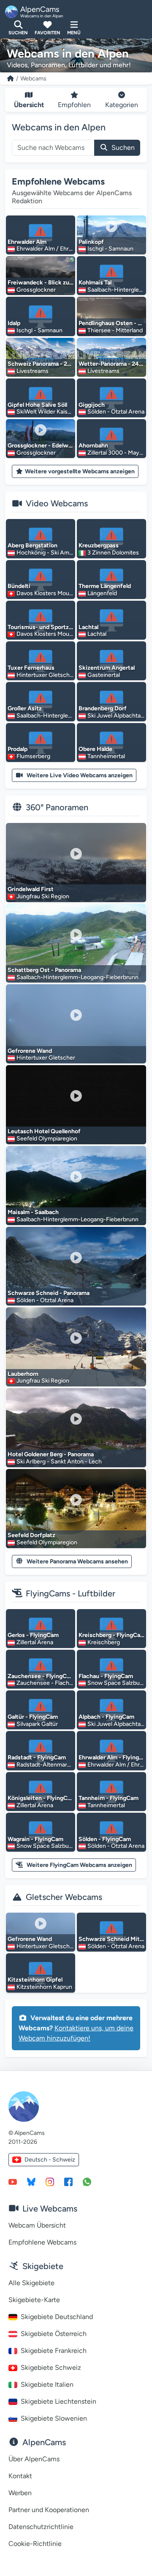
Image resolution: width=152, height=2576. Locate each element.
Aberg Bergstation (33, 545)
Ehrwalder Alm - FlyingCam (115, 1757)
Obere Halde (95, 749)
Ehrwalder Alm (27, 242)
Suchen (123, 148)
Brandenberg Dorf (103, 708)
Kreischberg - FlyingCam (112, 1635)
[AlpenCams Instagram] (50, 2181)
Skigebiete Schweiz (51, 2368)
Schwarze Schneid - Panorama (49, 1293)
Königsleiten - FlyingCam (42, 1798)
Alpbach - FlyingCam (106, 1717)
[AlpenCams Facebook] (68, 2181)
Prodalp (18, 749)
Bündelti (19, 586)
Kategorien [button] (122, 105)
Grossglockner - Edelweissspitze (52, 446)
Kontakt (20, 2476)
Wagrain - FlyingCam (35, 1839)
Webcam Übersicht (37, 2225)
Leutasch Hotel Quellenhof (44, 1131)
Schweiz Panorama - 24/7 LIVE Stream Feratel (70, 364)
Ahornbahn (93, 446)
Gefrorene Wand (30, 1051)
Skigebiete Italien (47, 2384)
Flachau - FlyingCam (106, 1676)
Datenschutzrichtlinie (41, 2527)
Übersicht (29, 105)
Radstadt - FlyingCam (37, 1757)
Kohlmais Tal (95, 283)
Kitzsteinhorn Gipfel (35, 1980)
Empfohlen (74, 105)
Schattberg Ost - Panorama (44, 970)
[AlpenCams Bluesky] (31, 2181)
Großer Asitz (25, 708)
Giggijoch (92, 405)
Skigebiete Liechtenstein (58, 2401)
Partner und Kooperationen (49, 2510)
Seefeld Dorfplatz (31, 1535)
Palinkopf (91, 242)
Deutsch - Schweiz (50, 2160)
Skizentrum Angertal (107, 668)
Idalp (14, 323)
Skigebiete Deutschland (57, 2317)
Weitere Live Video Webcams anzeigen (80, 775)
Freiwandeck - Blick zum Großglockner (60, 283)
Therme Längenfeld (105, 586)
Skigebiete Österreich (54, 2334)
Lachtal (88, 627)
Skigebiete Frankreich (54, 2351)
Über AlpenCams (34, 2459)
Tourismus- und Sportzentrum (48, 627)
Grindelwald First (31, 889)
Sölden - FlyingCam (105, 1839)
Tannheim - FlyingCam (109, 1798)
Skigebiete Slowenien (54, 2418)
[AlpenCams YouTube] (13, 2181)
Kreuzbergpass (99, 545)
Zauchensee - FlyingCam (41, 1676)
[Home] (11, 79)
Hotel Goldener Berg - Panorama (51, 1454)
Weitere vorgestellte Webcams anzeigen (80, 471)
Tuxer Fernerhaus (31, 668)
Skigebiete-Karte (34, 2300)
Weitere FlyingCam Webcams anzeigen (79, 1865)
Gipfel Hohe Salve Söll (37, 405)
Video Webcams (57, 503)
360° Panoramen (57, 807)
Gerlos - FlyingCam (33, 1635)
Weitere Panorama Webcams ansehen (77, 1561)
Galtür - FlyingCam (33, 1717)
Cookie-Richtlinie (35, 2544)
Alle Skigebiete (31, 2283)
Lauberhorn (23, 1374)
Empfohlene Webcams (58, 181)
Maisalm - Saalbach (33, 1212)
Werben (20, 2493)
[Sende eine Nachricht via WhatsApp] (87, 2181)
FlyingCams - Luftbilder (71, 1593)
